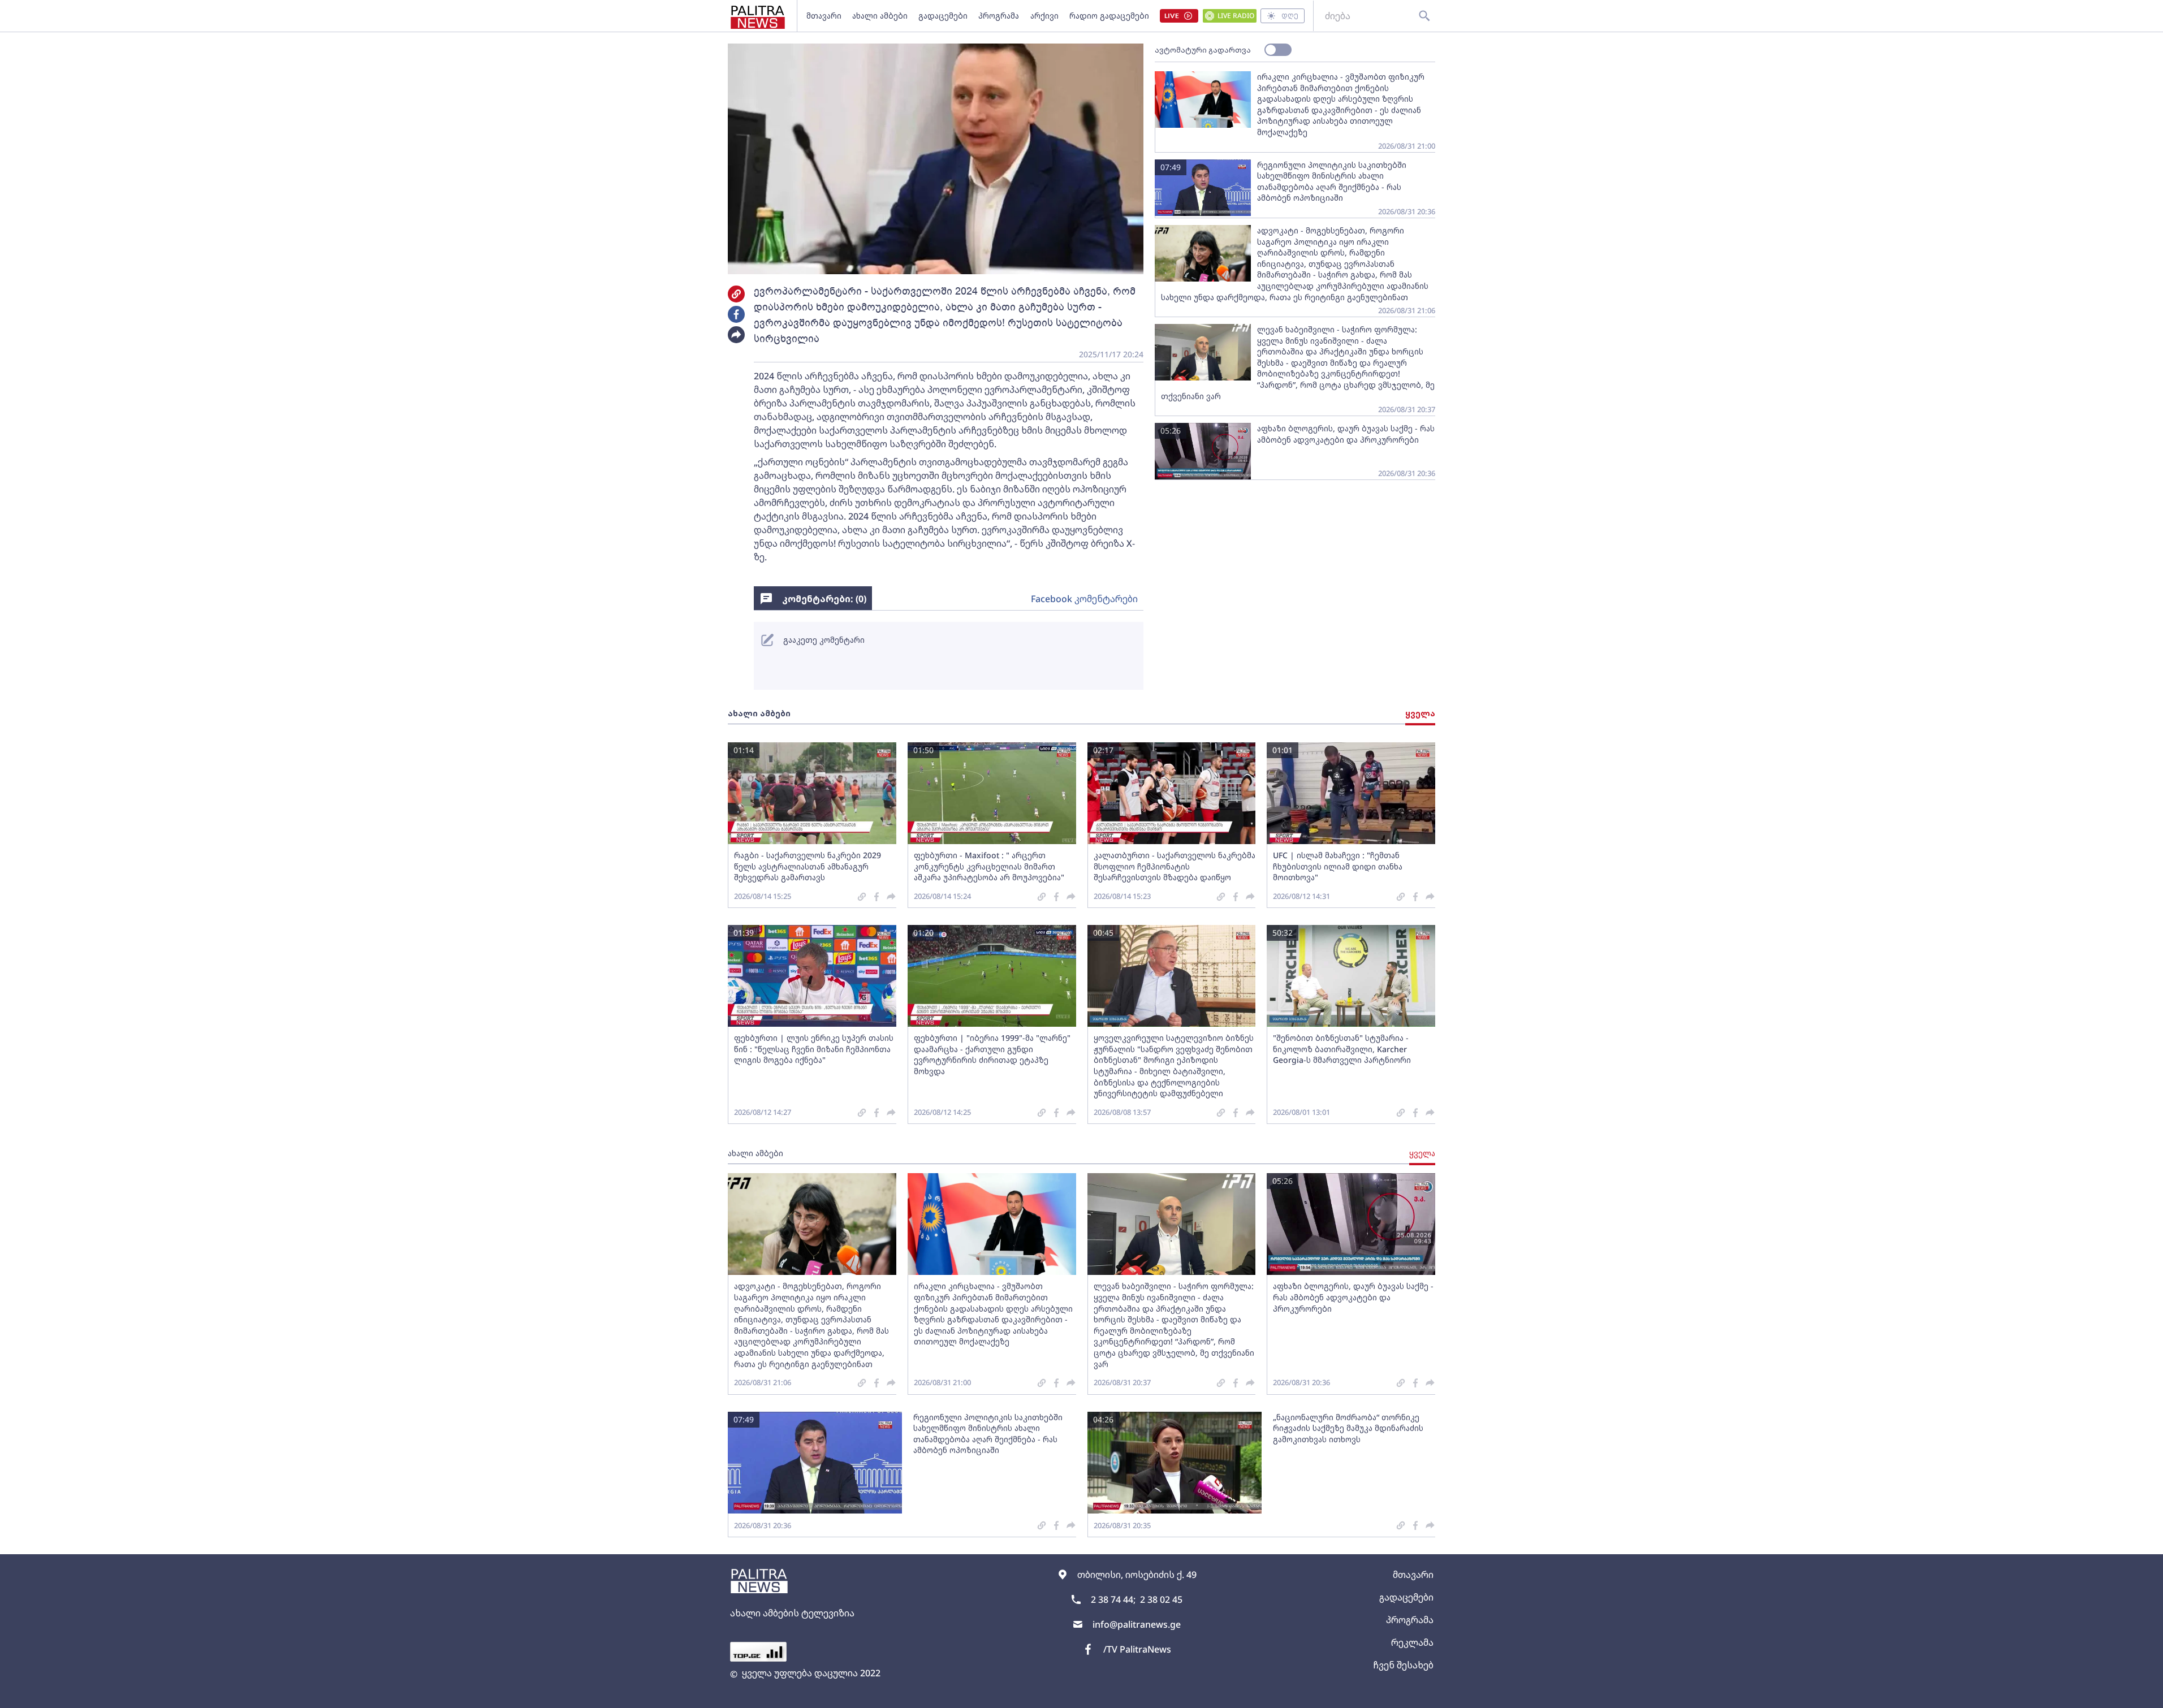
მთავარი (824, 16)
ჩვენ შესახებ (1403, 1665)
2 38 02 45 (1161, 1599)
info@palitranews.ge (1137, 1624)
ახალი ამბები (880, 16)
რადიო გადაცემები (1109, 16)
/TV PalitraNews (1137, 1649)
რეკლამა (1412, 1642)
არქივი (1044, 16)
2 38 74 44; (1113, 1599)
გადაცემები (943, 16)
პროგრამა (999, 16)
